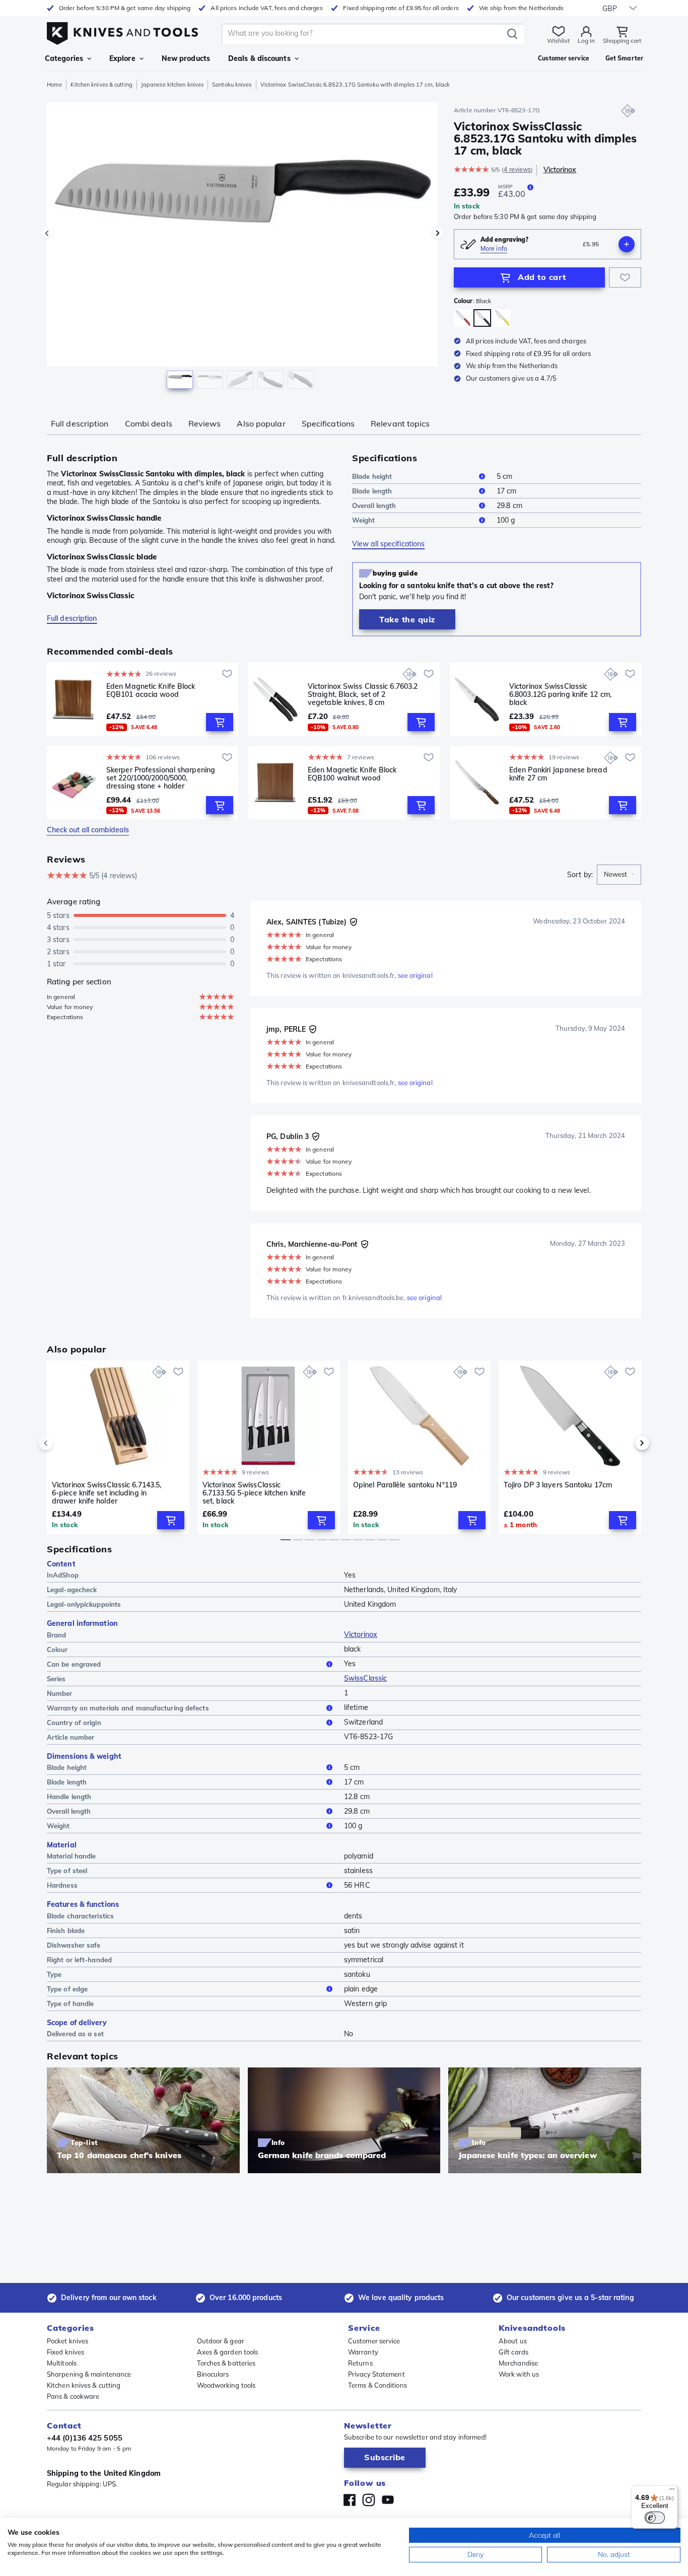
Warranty (363, 2352)
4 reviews (517, 169)
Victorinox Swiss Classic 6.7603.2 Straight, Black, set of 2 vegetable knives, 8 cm (363, 694)
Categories (64, 58)
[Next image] (438, 233)
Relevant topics (400, 423)
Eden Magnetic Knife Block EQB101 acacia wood (151, 691)
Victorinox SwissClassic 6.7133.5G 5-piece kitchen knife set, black (254, 1493)
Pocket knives (67, 2341)
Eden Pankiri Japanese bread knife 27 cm (558, 774)
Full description (80, 423)
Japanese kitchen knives (172, 85)
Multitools (62, 2363)
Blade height (372, 476)
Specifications (328, 423)
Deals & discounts (259, 58)
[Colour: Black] (482, 318)
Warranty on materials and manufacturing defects (128, 1708)
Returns (360, 2363)
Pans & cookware (73, 2396)
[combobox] (619, 875)
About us (513, 2341)
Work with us (519, 2374)
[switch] (655, 2518)
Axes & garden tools (228, 2352)
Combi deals (149, 423)
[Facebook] (350, 2500)
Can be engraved (74, 1664)
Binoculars (213, 2374)
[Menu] (672, 2491)
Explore (122, 58)
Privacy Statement (376, 2374)
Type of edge (67, 1989)
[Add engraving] (627, 244)
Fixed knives (65, 2352)
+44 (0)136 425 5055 (85, 2438)
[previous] (63, 1443)
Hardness (62, 1885)
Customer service (374, 2341)
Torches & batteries (226, 2363)
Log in (586, 41)
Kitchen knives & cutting (101, 85)
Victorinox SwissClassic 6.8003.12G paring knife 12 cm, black (560, 694)
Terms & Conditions (377, 2385)
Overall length (374, 506)
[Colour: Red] (463, 318)
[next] (625, 1443)
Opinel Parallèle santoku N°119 (405, 1485)
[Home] (122, 31)
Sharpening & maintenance (89, 2374)
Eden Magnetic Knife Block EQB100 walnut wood (352, 774)
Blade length (372, 491)
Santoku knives (232, 85)
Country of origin (74, 1723)
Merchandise (518, 2363)
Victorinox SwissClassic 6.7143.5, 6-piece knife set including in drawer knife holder (107, 1493)
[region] (242, 248)
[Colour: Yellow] (502, 318)
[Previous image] (47, 233)
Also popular (261, 423)
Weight (364, 520)
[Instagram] (369, 2500)
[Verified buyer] (354, 922)
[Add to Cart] (220, 722)
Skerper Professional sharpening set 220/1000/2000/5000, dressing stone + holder (161, 778)
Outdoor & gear (221, 2341)
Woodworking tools (226, 2385)
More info (494, 248)
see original (415, 975)
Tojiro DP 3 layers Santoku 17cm (558, 1485)
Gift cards (513, 2352)
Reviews (205, 423)
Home (54, 85)
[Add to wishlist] (625, 277)
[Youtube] (388, 2500)
